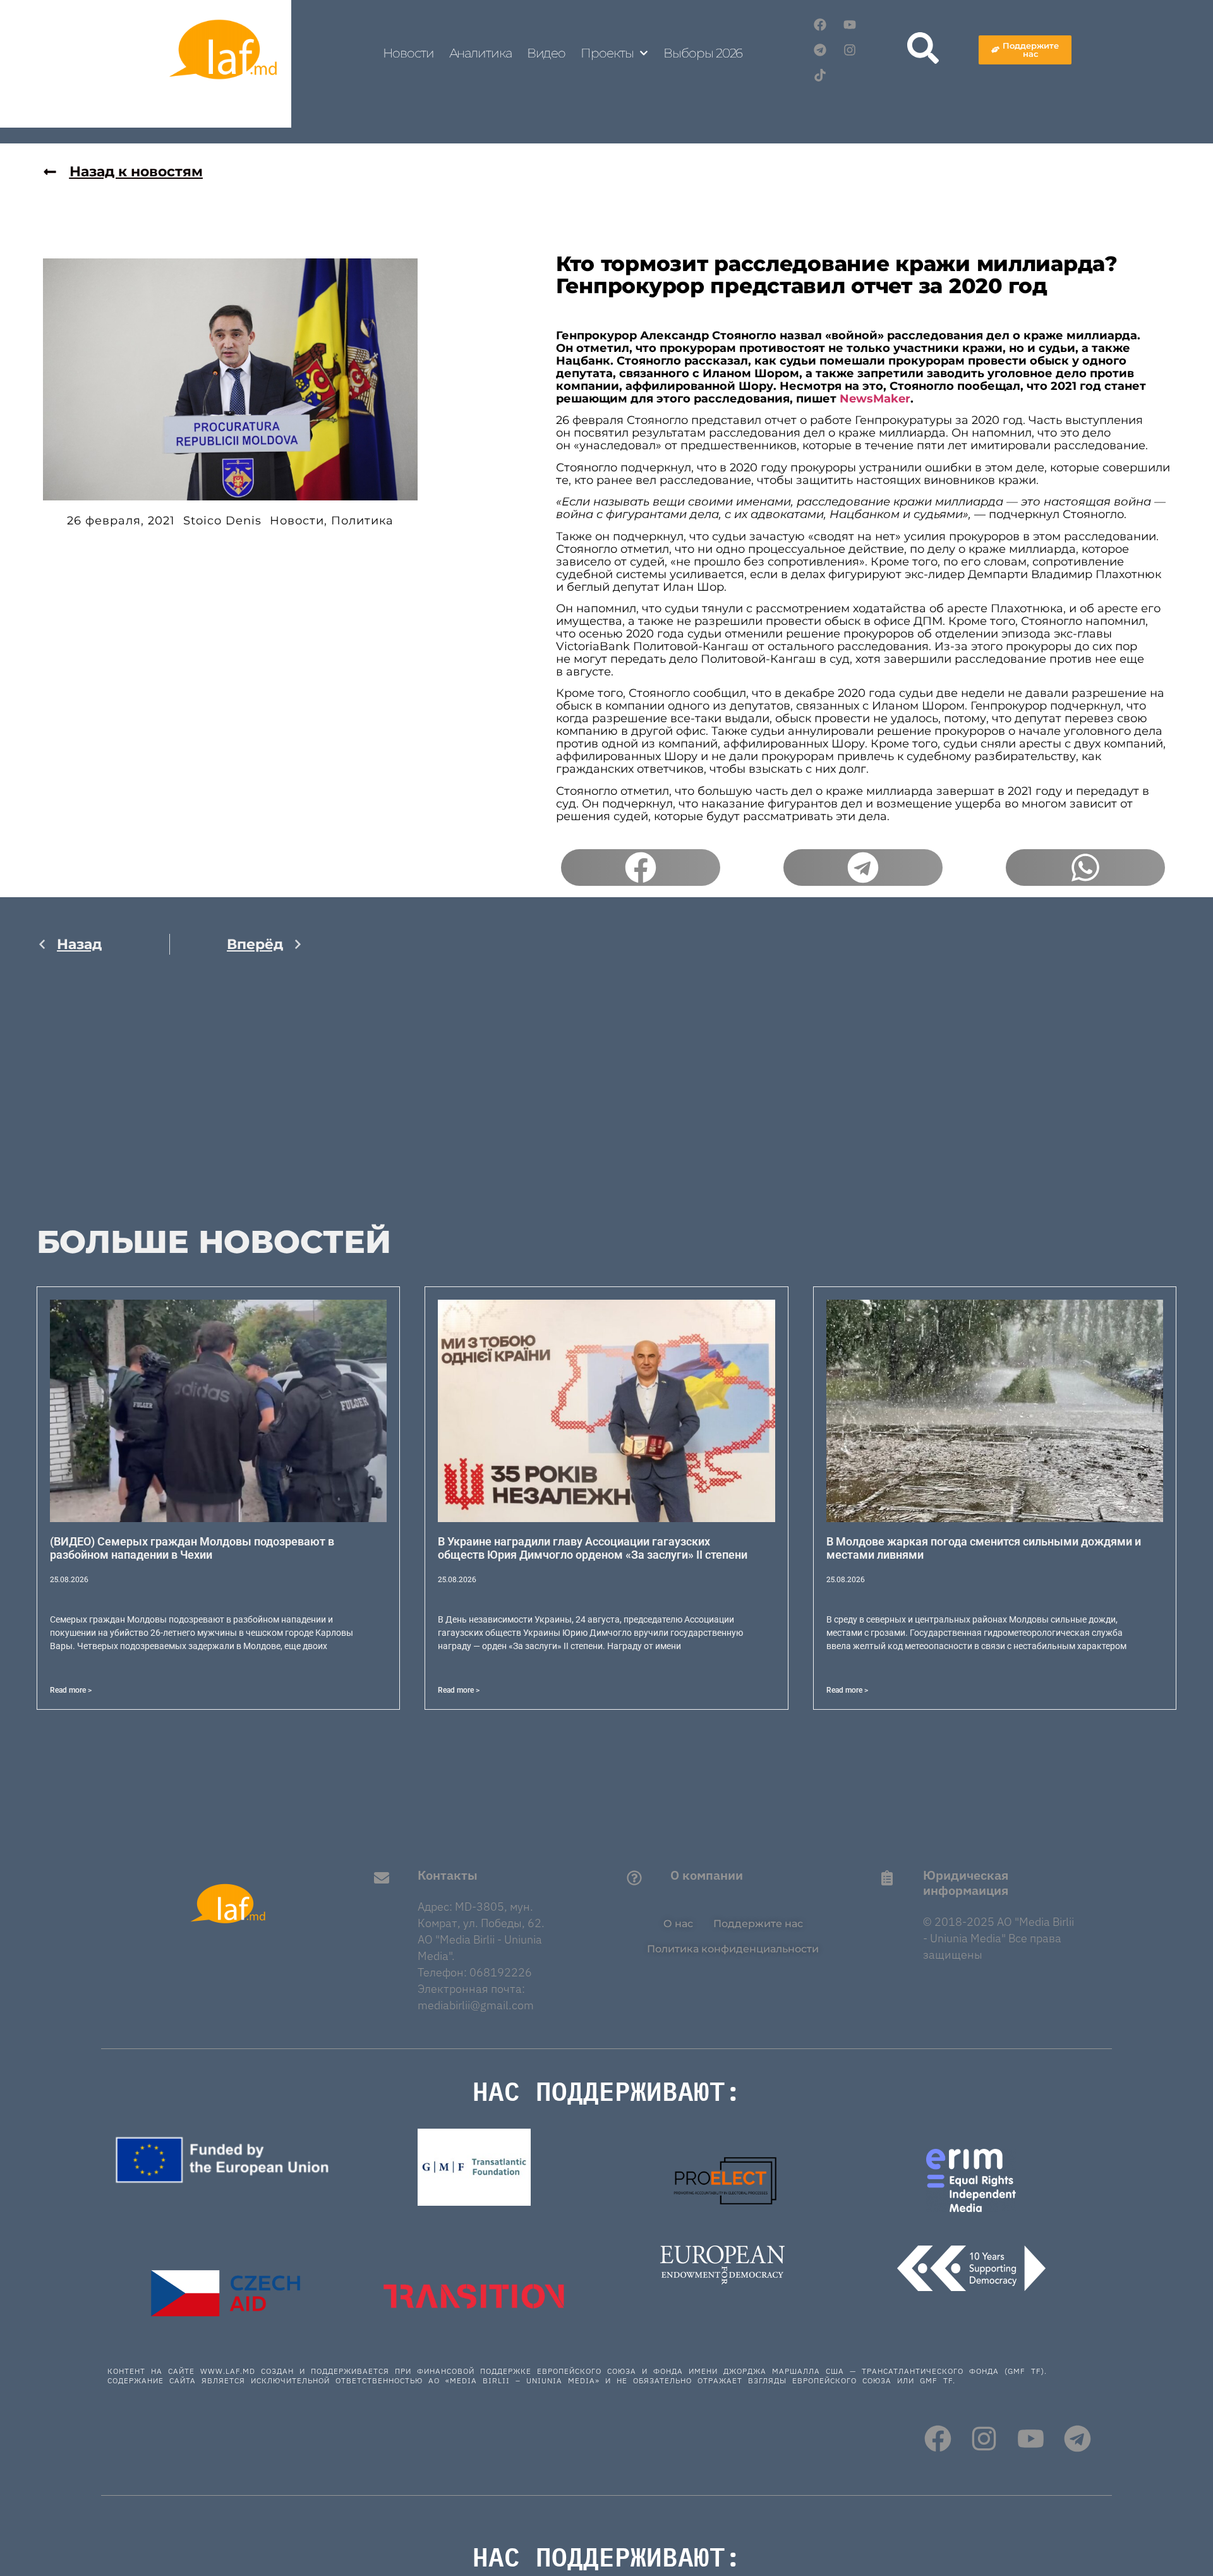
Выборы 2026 (703, 53)
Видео (546, 53)
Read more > (71, 1690)
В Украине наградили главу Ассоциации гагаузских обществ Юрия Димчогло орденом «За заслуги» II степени (593, 1548)
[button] (641, 868)
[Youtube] (850, 25)
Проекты (607, 53)
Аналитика (480, 53)
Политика (362, 521)
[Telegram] (820, 50)
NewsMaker (875, 399)
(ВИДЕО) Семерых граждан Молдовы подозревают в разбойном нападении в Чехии (192, 1548)
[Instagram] (850, 50)
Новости (408, 53)
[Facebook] (820, 25)
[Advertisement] (170, 1098)
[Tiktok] (820, 75)
